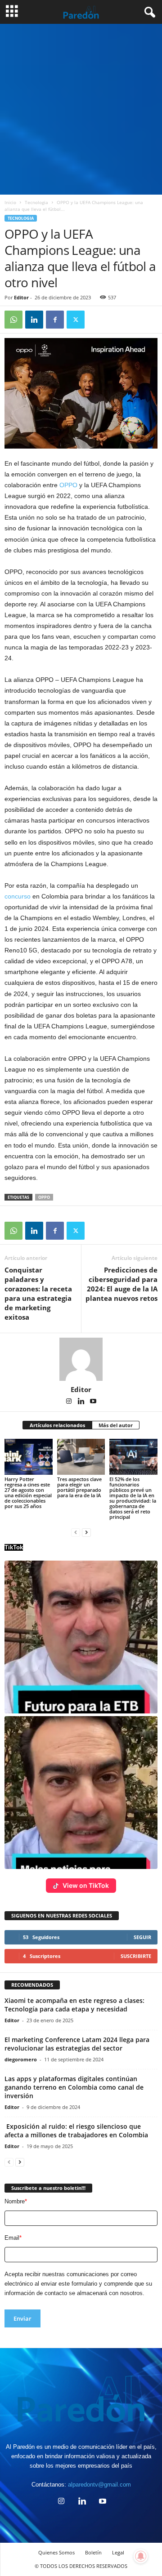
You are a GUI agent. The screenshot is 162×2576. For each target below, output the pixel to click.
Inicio (10, 202)
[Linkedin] (34, 320)
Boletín (93, 2552)
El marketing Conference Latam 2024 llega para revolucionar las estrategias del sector (77, 2044)
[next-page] (86, 1532)
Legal (118, 2552)
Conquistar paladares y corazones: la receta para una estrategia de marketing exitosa (38, 1293)
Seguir (142, 1937)
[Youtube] (93, 1402)
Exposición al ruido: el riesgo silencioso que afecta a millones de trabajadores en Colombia (76, 2131)
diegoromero (21, 2059)
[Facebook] (55, 320)
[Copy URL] (96, 320)
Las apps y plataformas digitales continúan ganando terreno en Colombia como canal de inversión (74, 2087)
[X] (76, 320)
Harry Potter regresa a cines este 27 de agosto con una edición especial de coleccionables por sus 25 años (28, 1493)
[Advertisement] (81, 109)
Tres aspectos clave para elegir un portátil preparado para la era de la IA (79, 1487)
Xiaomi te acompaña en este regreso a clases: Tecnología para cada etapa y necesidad (74, 2005)
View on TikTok (86, 1885)
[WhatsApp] (13, 320)
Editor (21, 297)
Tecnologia (36, 202)
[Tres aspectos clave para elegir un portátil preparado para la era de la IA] (81, 1457)
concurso (18, 896)
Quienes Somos (56, 2552)
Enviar (22, 2318)
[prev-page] (76, 1532)
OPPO (68, 485)
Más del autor (116, 1425)
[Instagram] (70, 1402)
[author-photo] (81, 1359)
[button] (81, 1637)
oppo (44, 1197)
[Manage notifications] (141, 2556)
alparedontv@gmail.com (99, 2485)
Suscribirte (136, 1956)
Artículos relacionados (57, 1425)
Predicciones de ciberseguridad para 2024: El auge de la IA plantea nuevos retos (121, 1284)
